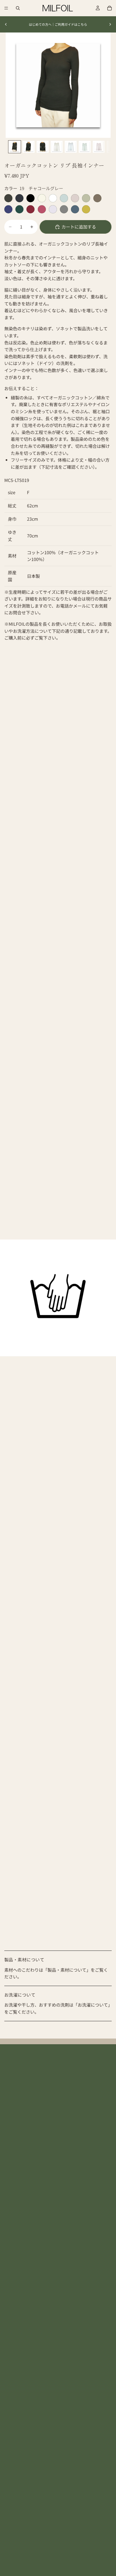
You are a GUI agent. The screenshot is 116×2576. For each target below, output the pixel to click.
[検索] (18, 8)
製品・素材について (24, 1959)
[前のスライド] (6, 24)
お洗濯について (20, 1995)
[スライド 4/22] (57, 147)
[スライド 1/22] (15, 147)
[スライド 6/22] (85, 147)
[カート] (110, 8)
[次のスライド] (110, 24)
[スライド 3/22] (43, 147)
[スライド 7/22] (99, 147)
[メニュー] (6, 8)
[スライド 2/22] (29, 147)
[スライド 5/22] (71, 147)
